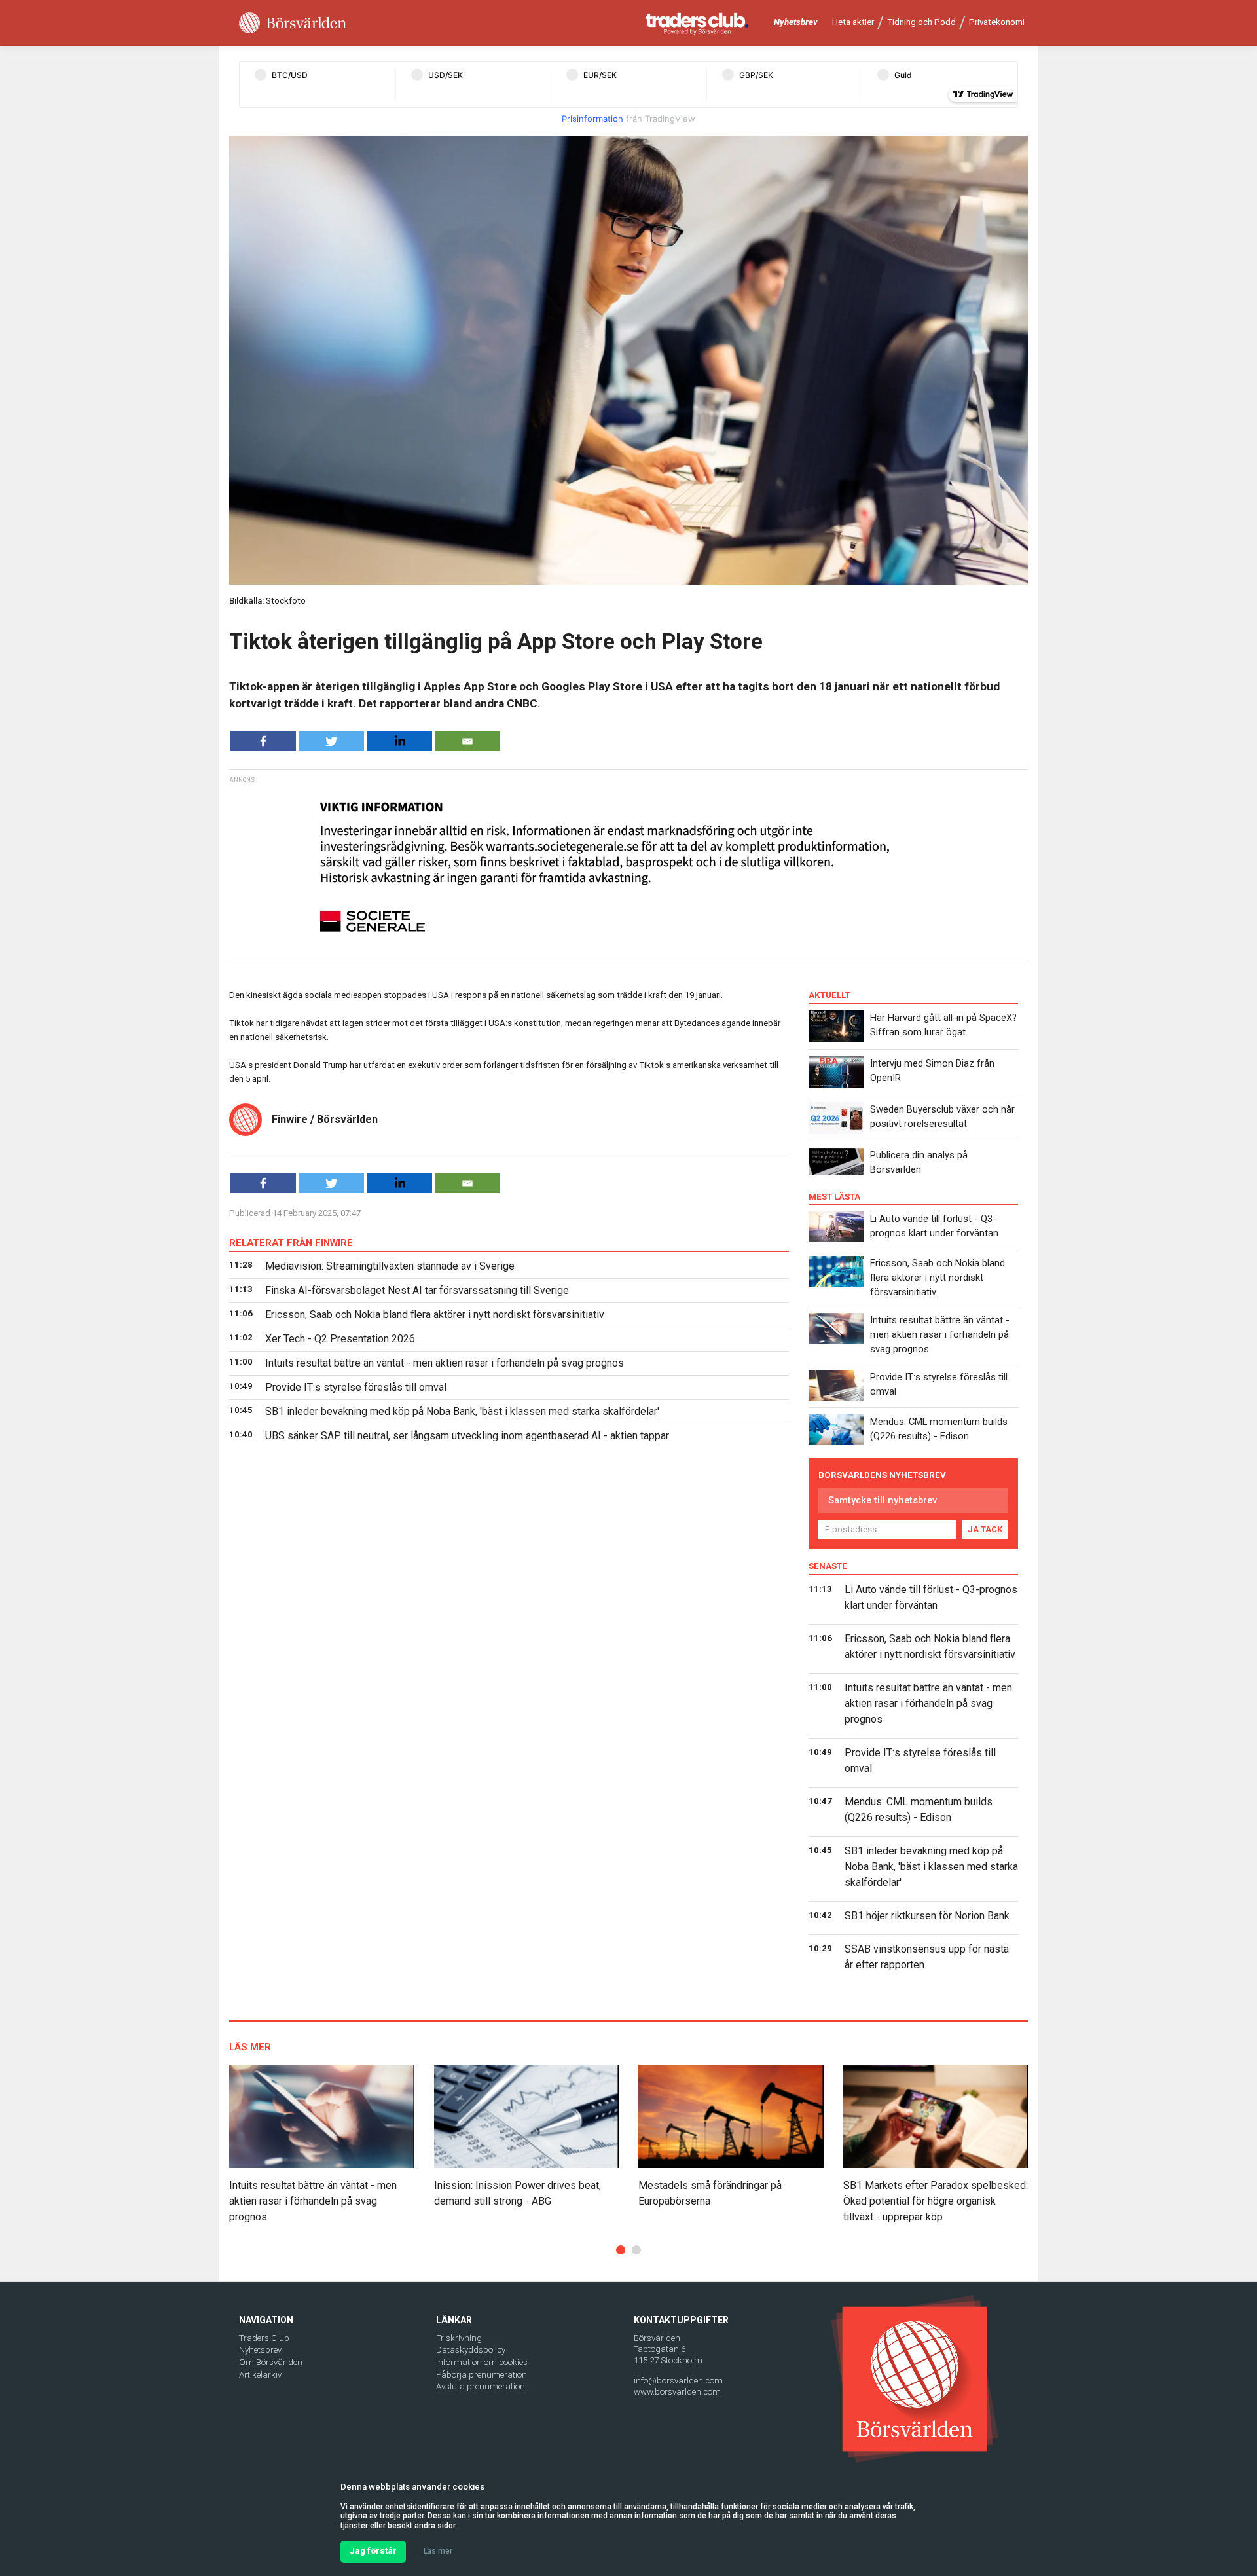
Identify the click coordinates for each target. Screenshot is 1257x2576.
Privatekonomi (997, 22)
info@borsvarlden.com (678, 2381)
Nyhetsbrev (796, 22)
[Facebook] (263, 741)
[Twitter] (331, 741)
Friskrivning (459, 2338)
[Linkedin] (399, 741)
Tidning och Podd (921, 22)
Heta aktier (853, 22)
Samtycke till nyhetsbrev (883, 1500)
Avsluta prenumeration (481, 2386)
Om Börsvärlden (271, 2362)
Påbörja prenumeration (482, 2375)
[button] (621, 2250)
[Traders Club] (697, 23)
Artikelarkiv (260, 2375)
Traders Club (264, 2338)
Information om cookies (482, 2362)
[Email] (467, 741)
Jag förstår (373, 2551)
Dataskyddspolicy (471, 2350)
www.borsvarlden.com (677, 2392)
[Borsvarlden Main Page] (293, 23)
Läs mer (438, 2551)
